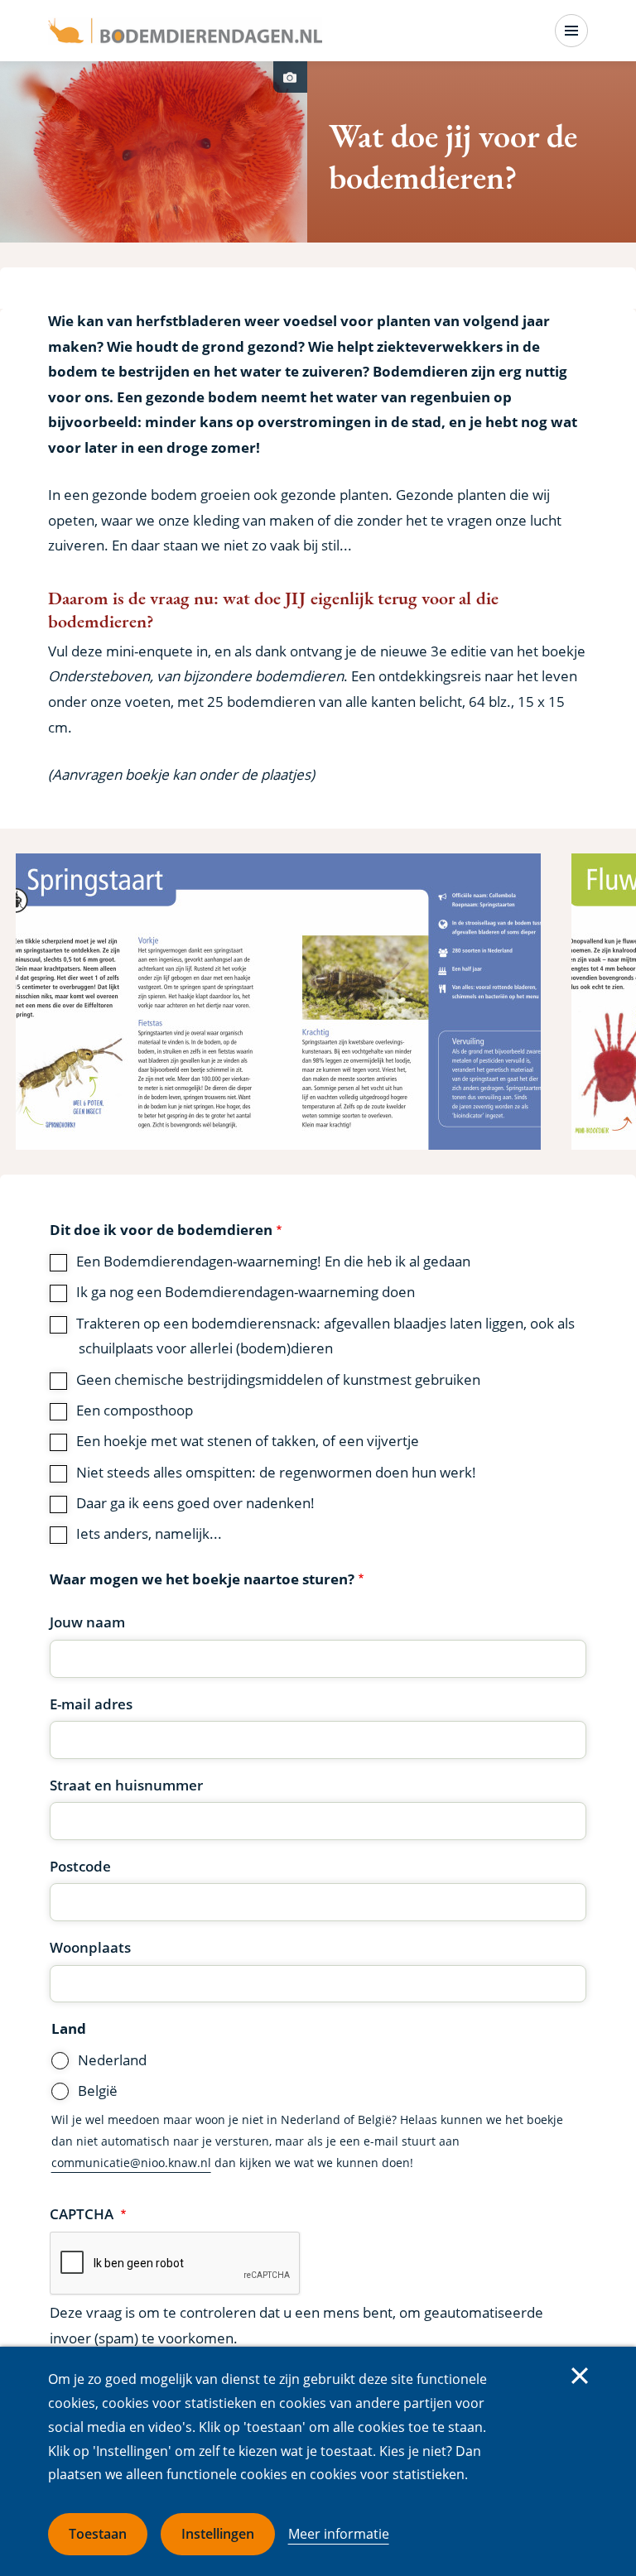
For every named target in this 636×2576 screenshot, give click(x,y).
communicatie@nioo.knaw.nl (131, 2163)
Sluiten (580, 2376)
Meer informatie (339, 2534)
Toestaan (98, 2534)
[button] (278, 1002)
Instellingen (218, 2534)
